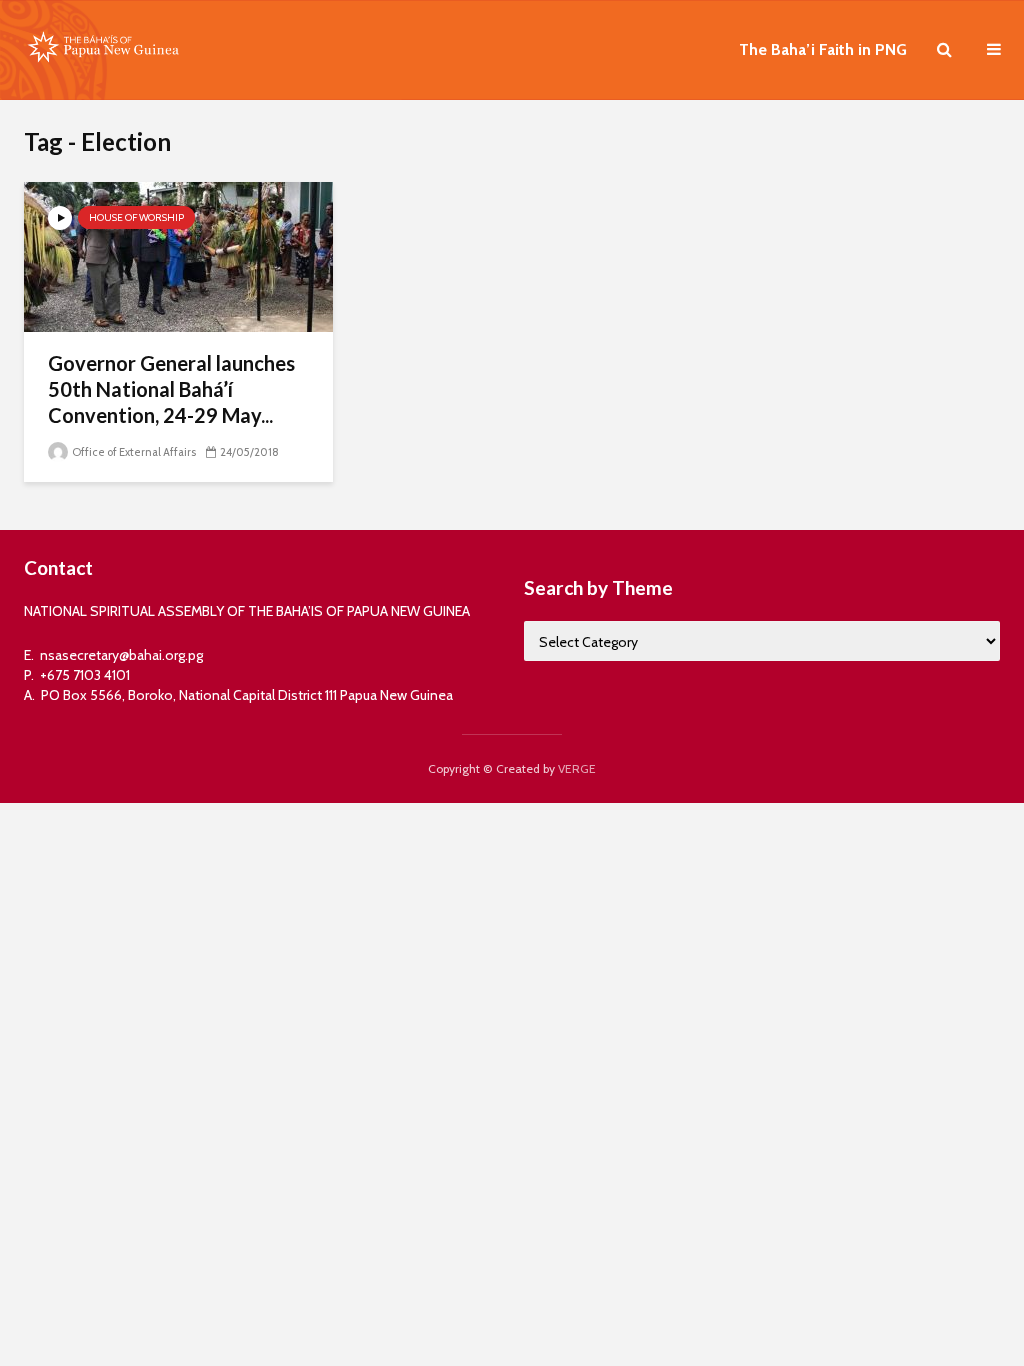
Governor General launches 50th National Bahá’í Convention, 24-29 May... (171, 389)
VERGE (577, 768)
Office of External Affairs (133, 452)
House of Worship (136, 217)
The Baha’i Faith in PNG (823, 49)
